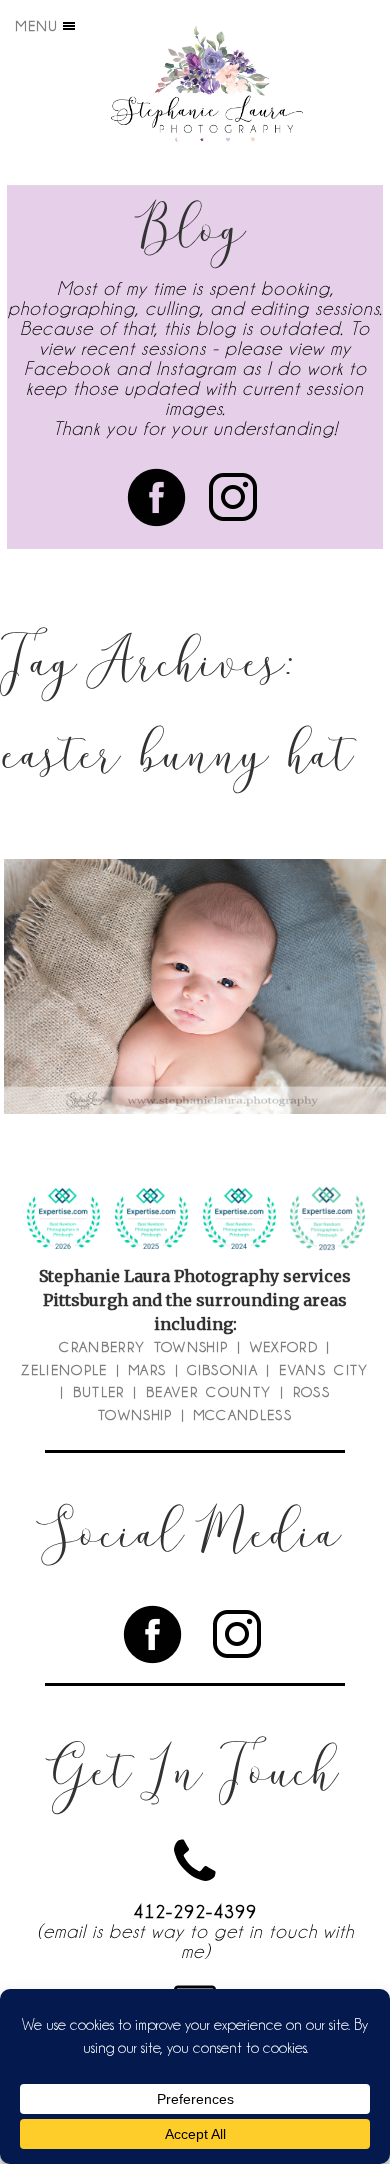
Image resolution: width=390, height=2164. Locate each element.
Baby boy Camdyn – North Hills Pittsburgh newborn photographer (193, 935)
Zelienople (64, 1370)
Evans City (324, 1370)
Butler (99, 1392)
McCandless (243, 1415)
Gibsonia (222, 1370)
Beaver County (209, 1392)
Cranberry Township (143, 1347)
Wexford (284, 1347)
